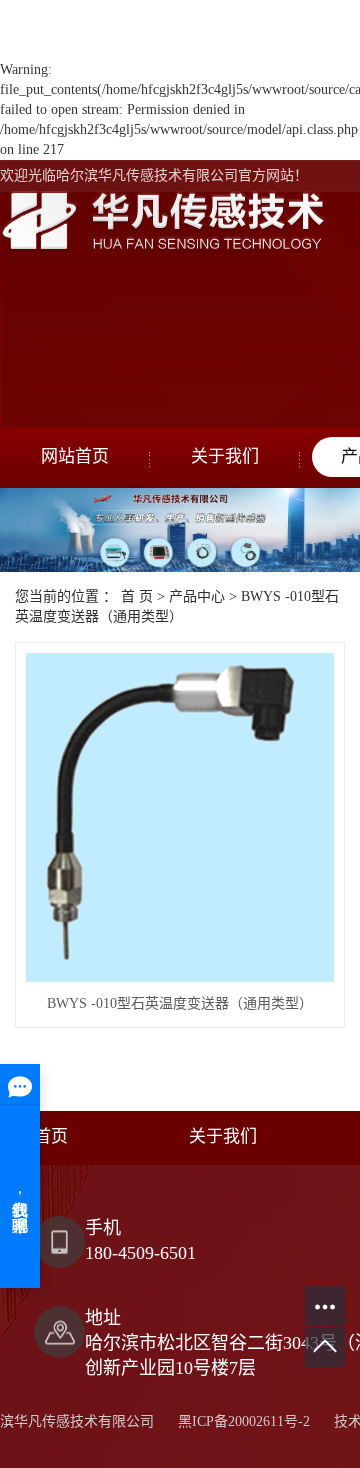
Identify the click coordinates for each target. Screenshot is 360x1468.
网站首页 (75, 456)
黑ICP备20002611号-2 (244, 1421)
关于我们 (225, 456)
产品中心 (197, 596)
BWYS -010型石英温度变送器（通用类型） (180, 1003)
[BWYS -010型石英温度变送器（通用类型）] (180, 817)
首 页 (137, 596)
